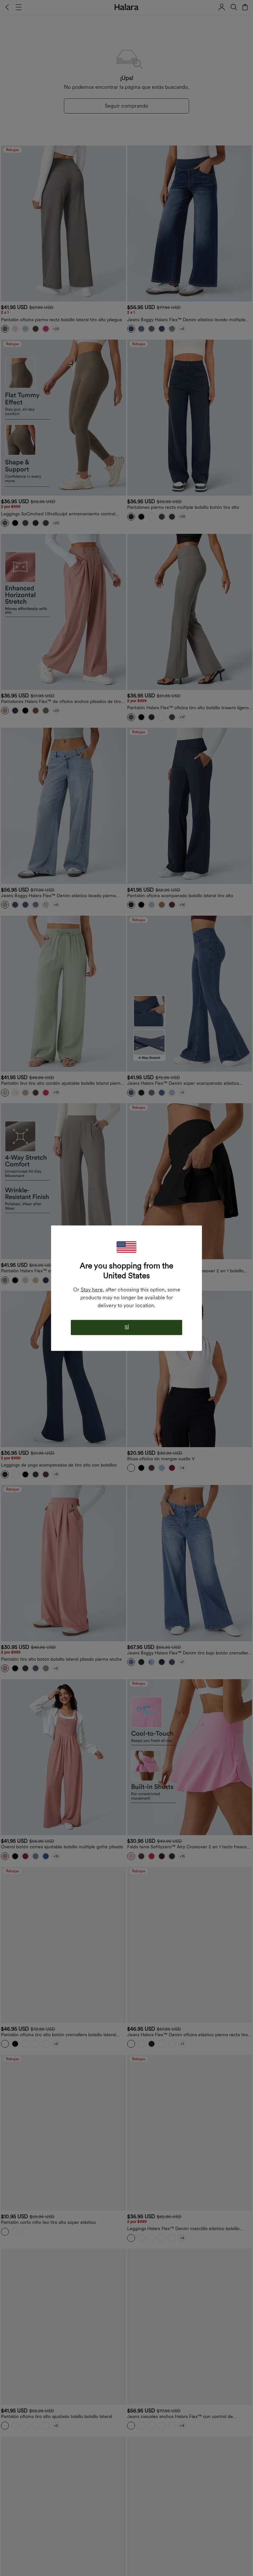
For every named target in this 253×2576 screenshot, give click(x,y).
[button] (126, 1247)
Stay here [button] (92, 1289)
